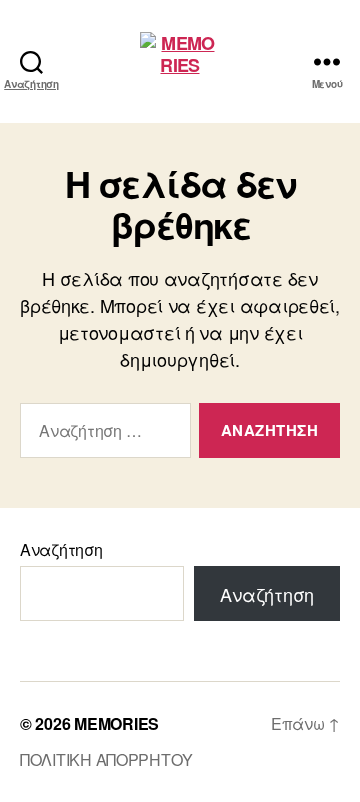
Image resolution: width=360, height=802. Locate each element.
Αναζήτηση (61, 549)
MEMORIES (116, 723)
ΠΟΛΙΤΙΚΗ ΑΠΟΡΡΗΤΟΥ (106, 759)
